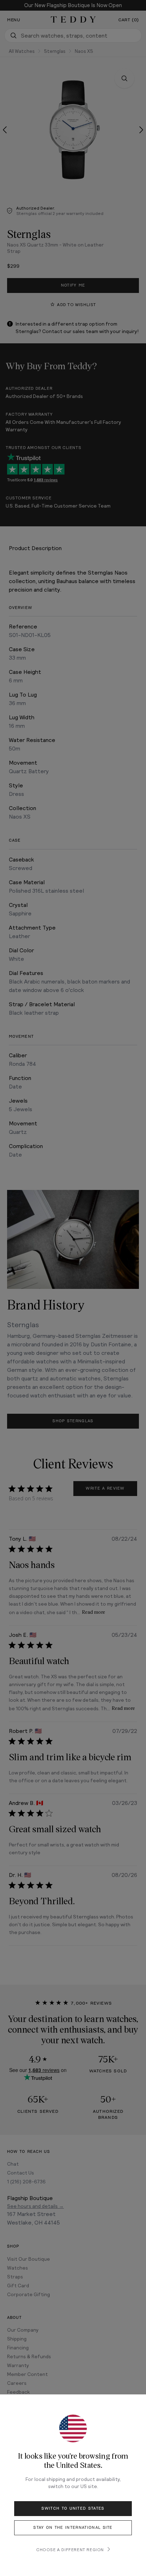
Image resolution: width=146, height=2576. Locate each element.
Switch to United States (73, 2508)
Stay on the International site (73, 2528)
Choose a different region (70, 2549)
